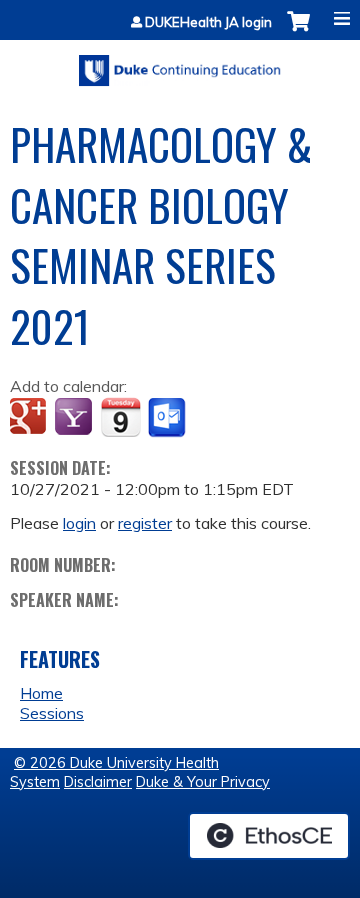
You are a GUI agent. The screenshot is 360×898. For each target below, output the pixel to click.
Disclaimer (98, 782)
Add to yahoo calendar (75, 418)
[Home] (180, 63)
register (145, 523)
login (79, 523)
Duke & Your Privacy (203, 782)
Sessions (52, 713)
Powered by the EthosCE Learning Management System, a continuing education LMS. (269, 836)
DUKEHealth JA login (208, 22)
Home (41, 693)
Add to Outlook (168, 418)
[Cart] (298, 31)
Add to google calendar (30, 418)
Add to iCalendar (120, 417)
